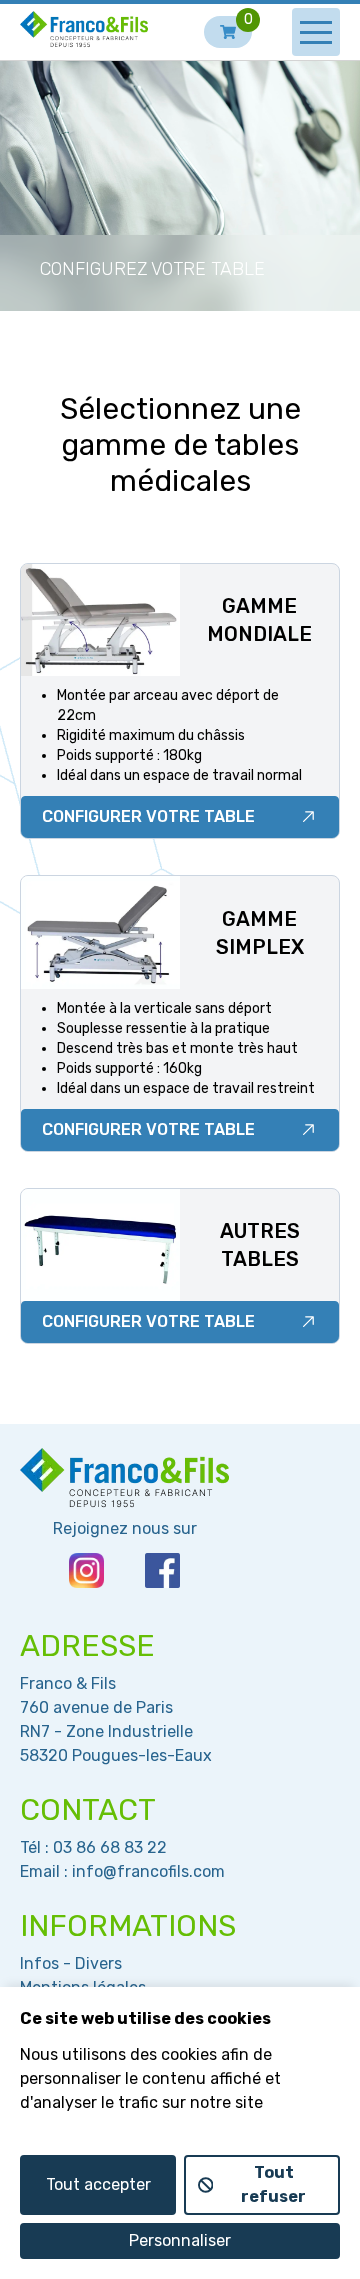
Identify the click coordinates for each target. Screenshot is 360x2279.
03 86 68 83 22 (110, 1847)
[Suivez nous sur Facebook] (162, 1570)
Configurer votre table (148, 816)
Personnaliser (180, 2240)
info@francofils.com (148, 1871)
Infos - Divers (71, 1963)
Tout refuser (273, 2184)
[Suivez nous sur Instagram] (86, 1570)
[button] (316, 32)
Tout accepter (98, 2184)
